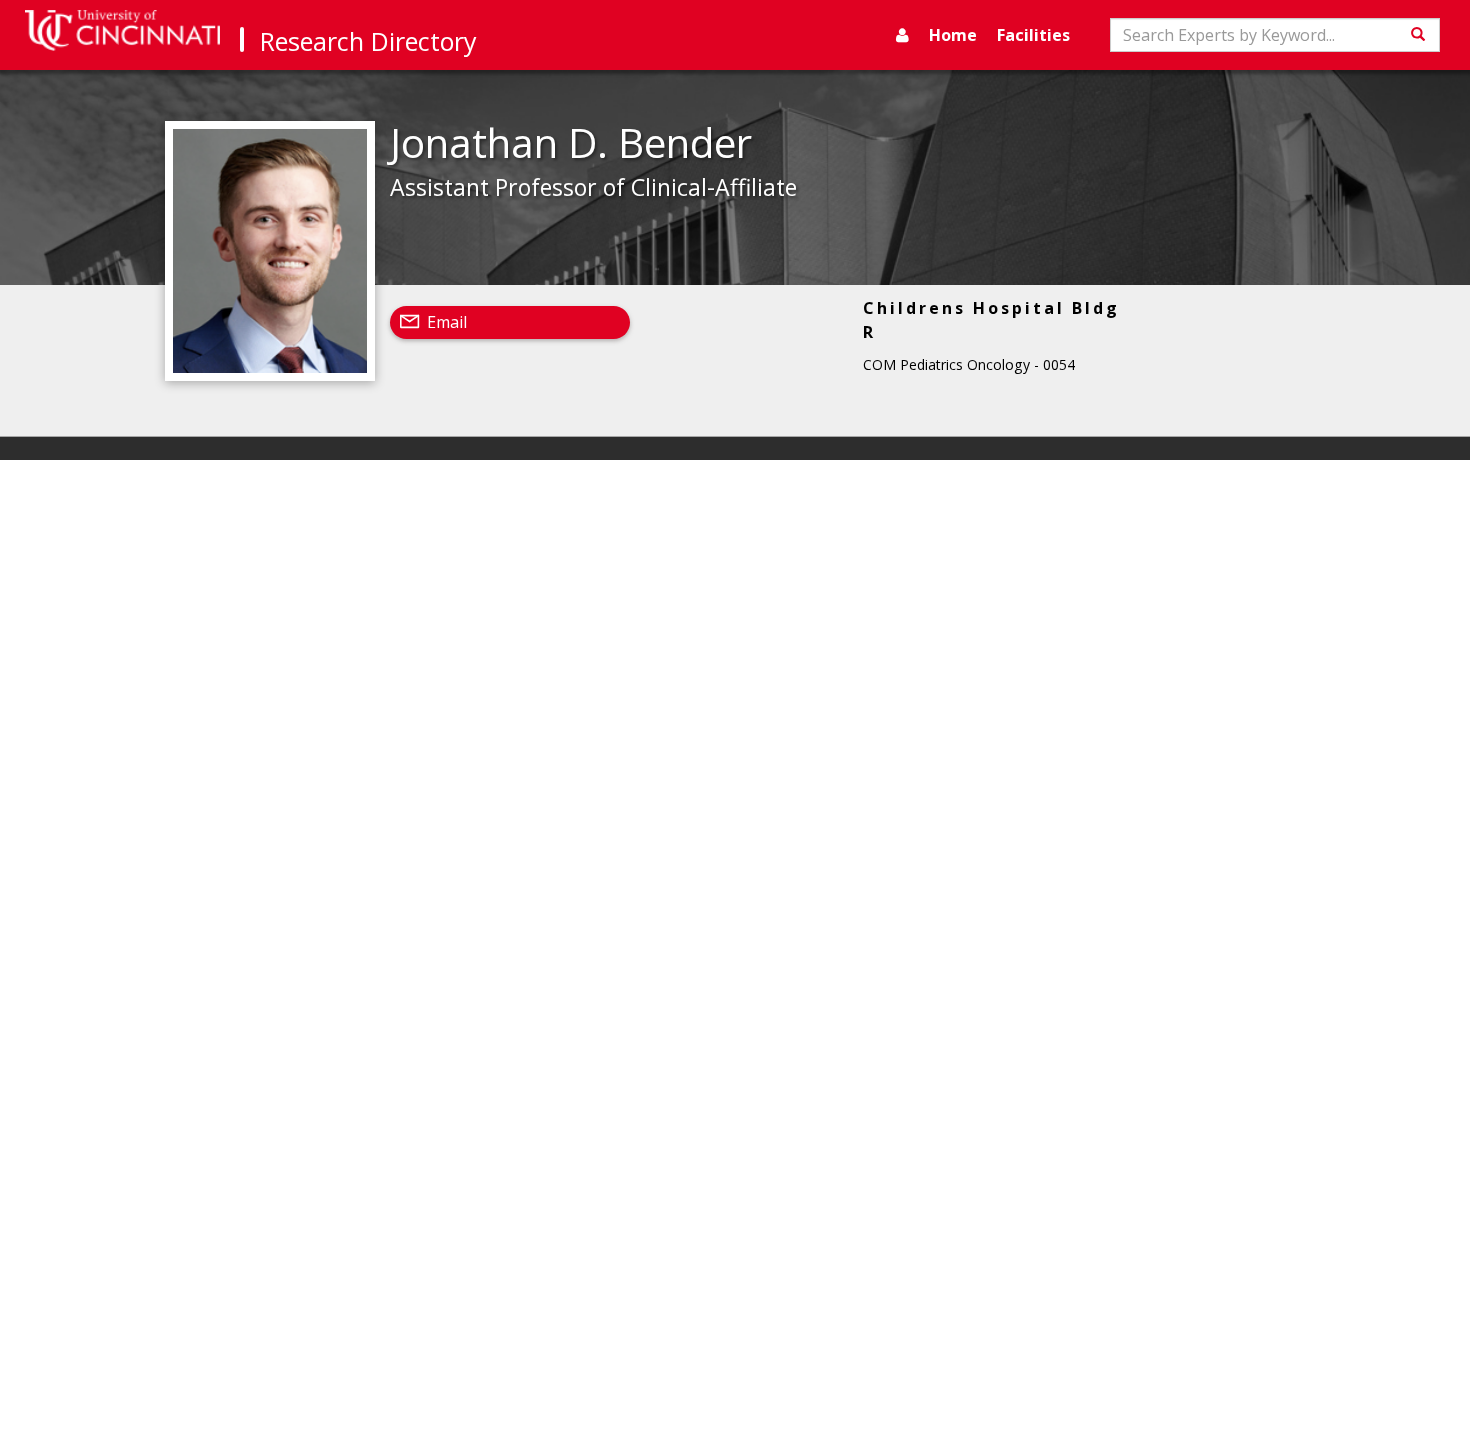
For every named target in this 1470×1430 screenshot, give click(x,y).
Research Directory (368, 41)
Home (953, 35)
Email (447, 322)
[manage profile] (902, 35)
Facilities (1033, 35)
